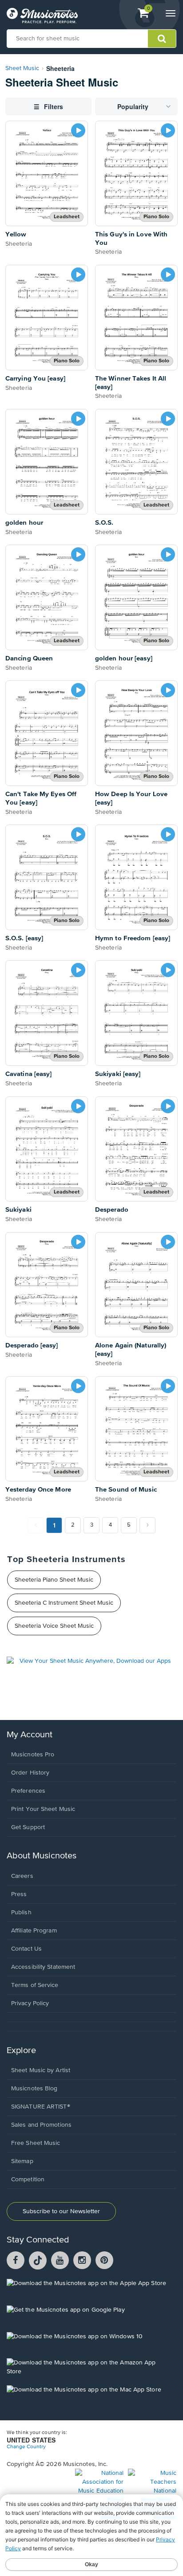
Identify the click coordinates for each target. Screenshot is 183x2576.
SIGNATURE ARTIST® (41, 2107)
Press (19, 1894)
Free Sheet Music (36, 2143)
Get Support (28, 1827)
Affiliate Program (34, 1931)
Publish (21, 1912)
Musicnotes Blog (34, 2089)
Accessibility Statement (43, 1967)
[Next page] (147, 1525)
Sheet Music (22, 68)
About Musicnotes (42, 1856)
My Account (30, 1735)
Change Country (26, 2447)
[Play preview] (78, 130)
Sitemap (22, 2161)
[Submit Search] (162, 39)
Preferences (28, 1791)
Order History (30, 1773)
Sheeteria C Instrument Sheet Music (64, 1603)
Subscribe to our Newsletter (61, 2211)
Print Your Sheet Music (43, 1809)
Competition (28, 2179)
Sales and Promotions (41, 2125)
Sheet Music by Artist (41, 2070)
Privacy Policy (30, 2003)
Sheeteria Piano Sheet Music (54, 1580)
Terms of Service (35, 1985)
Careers (22, 1876)
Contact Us (26, 1949)
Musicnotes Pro (33, 1755)
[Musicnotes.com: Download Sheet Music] (42, 16)
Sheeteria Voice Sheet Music (54, 1626)
